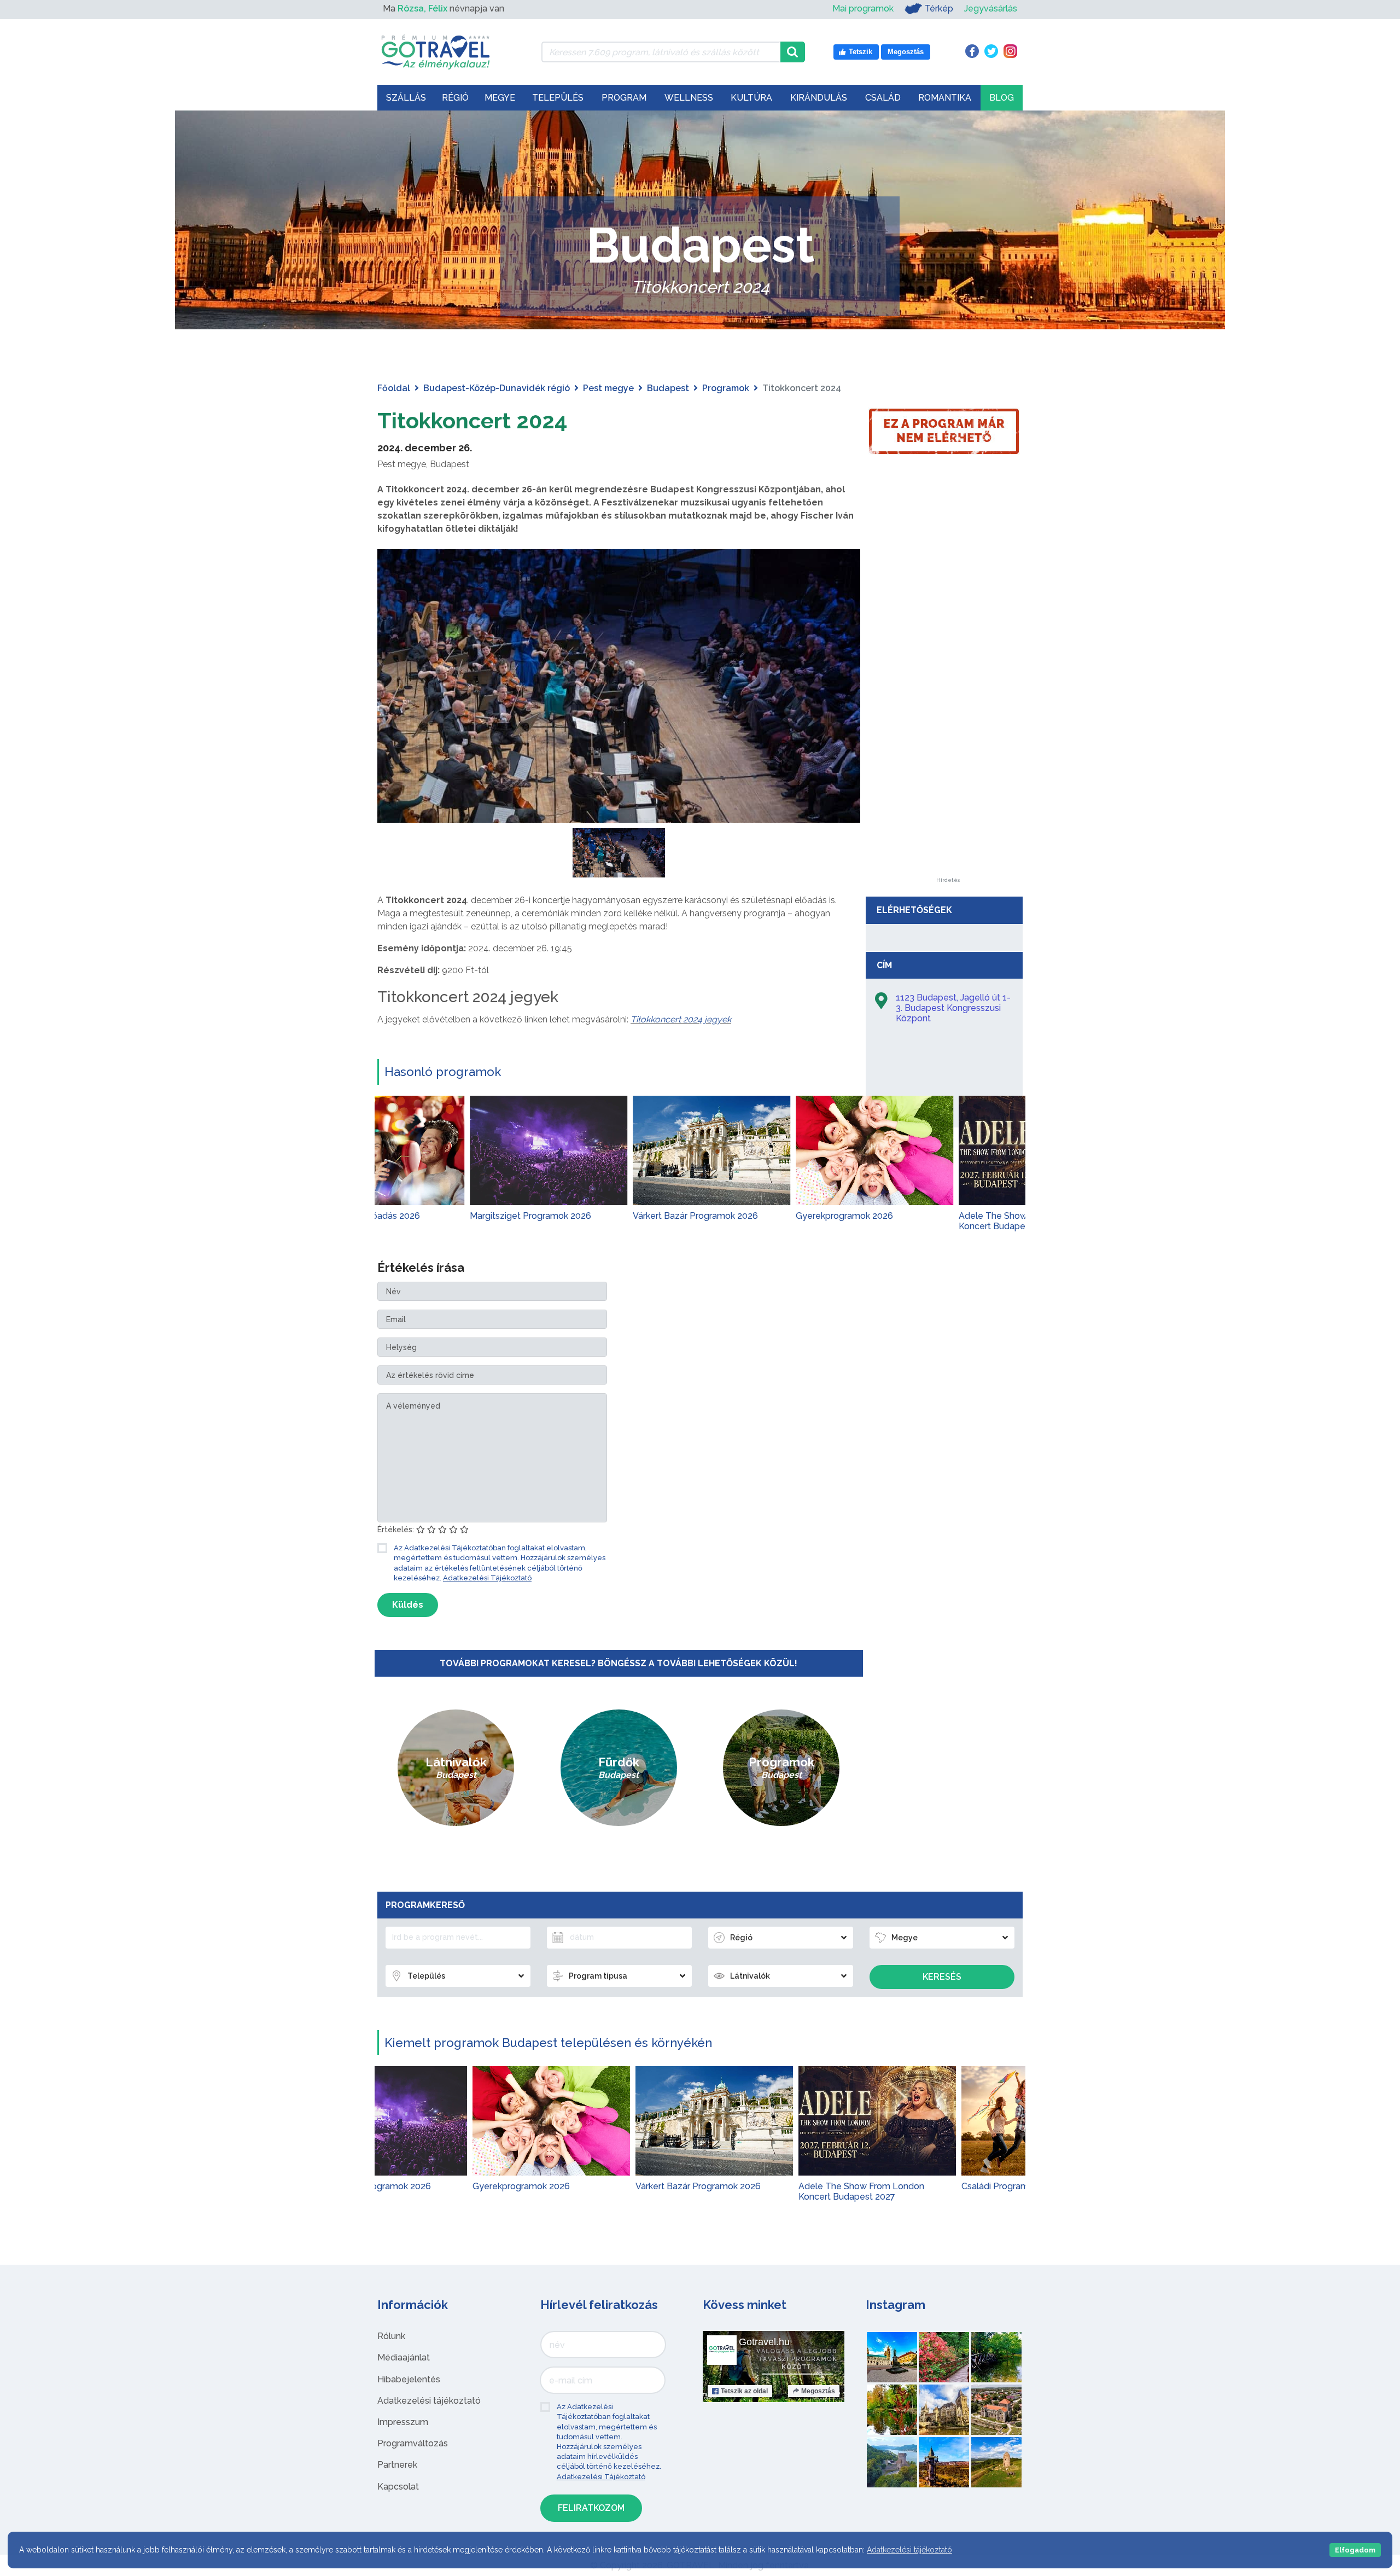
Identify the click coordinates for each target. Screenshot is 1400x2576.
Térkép (939, 8)
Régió (455, 98)
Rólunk (391, 2336)
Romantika (945, 98)
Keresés (942, 1977)
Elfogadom (1355, 2550)
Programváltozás (413, 2443)
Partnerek (397, 2465)
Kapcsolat (398, 2487)
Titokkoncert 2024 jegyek (681, 1019)
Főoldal (394, 388)
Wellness (689, 98)
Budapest (668, 388)
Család (883, 98)
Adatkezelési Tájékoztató (487, 1578)
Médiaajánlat (404, 2357)
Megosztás (818, 2391)
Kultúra (751, 98)
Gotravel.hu (764, 2342)
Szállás (406, 98)
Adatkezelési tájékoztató (429, 2401)
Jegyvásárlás (991, 8)
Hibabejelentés (409, 2379)
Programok (726, 388)
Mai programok (863, 8)
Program (624, 98)
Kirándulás (819, 98)
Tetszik (744, 2391)
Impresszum (403, 2422)
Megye (500, 98)
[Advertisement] (948, 713)
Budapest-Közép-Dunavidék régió (497, 388)
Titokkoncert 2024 (472, 420)
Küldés (408, 1605)
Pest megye (608, 388)
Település (558, 98)
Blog (1002, 98)
